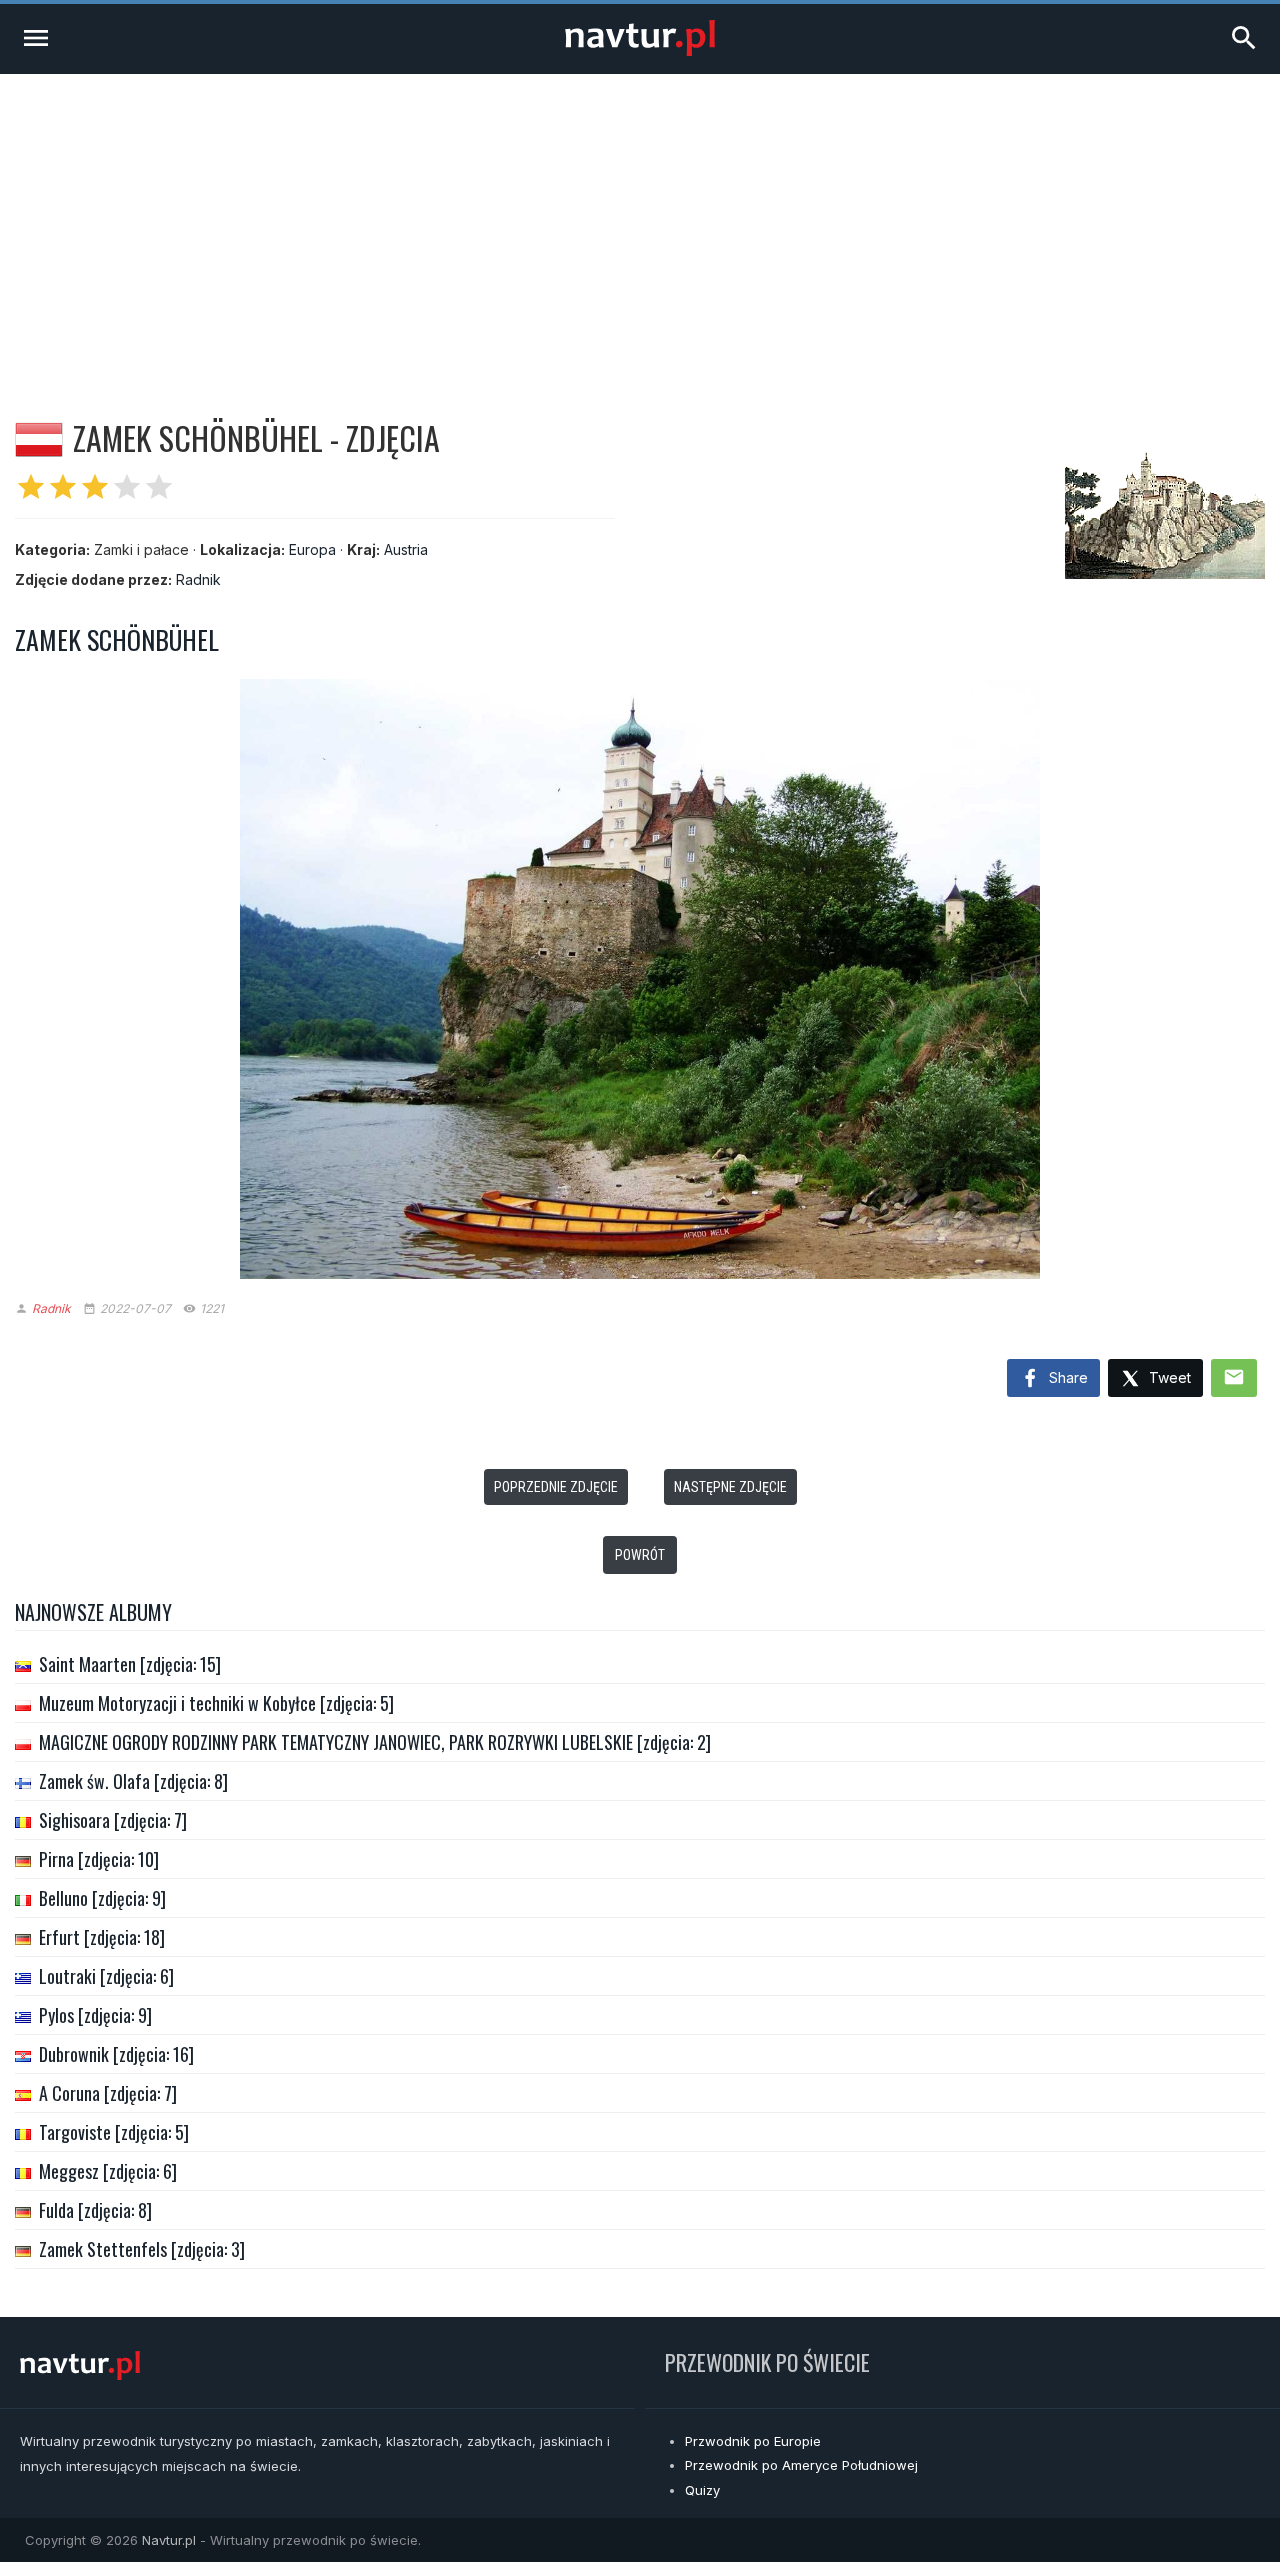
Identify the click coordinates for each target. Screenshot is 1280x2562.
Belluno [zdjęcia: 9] (102, 1898)
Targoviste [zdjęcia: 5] (114, 2132)
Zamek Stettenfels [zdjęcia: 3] (142, 2249)
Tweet (1168, 1377)
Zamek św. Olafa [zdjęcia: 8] (133, 1781)
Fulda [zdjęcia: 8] (95, 2210)
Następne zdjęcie (730, 1487)
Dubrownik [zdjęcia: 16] (116, 2054)
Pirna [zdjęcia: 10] (99, 1859)
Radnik (198, 579)
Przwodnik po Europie (753, 2441)
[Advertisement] (640, 224)
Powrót (640, 1555)
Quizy (702, 2490)
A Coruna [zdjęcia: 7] (108, 2093)
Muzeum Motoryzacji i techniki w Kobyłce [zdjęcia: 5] (216, 1703)
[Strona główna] (640, 50)
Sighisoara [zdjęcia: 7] (113, 1820)
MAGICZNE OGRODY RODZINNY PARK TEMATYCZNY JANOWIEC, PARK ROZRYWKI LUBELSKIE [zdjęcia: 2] (375, 1742)
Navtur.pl (169, 2540)
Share (1066, 1377)
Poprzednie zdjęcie (556, 1487)
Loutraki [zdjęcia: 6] (106, 1976)
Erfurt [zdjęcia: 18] (102, 1937)
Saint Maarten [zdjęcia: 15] (130, 1664)
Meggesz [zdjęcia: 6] (108, 2171)
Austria (406, 549)
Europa (312, 549)
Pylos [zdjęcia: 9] (95, 2015)
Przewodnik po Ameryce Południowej (801, 2465)
